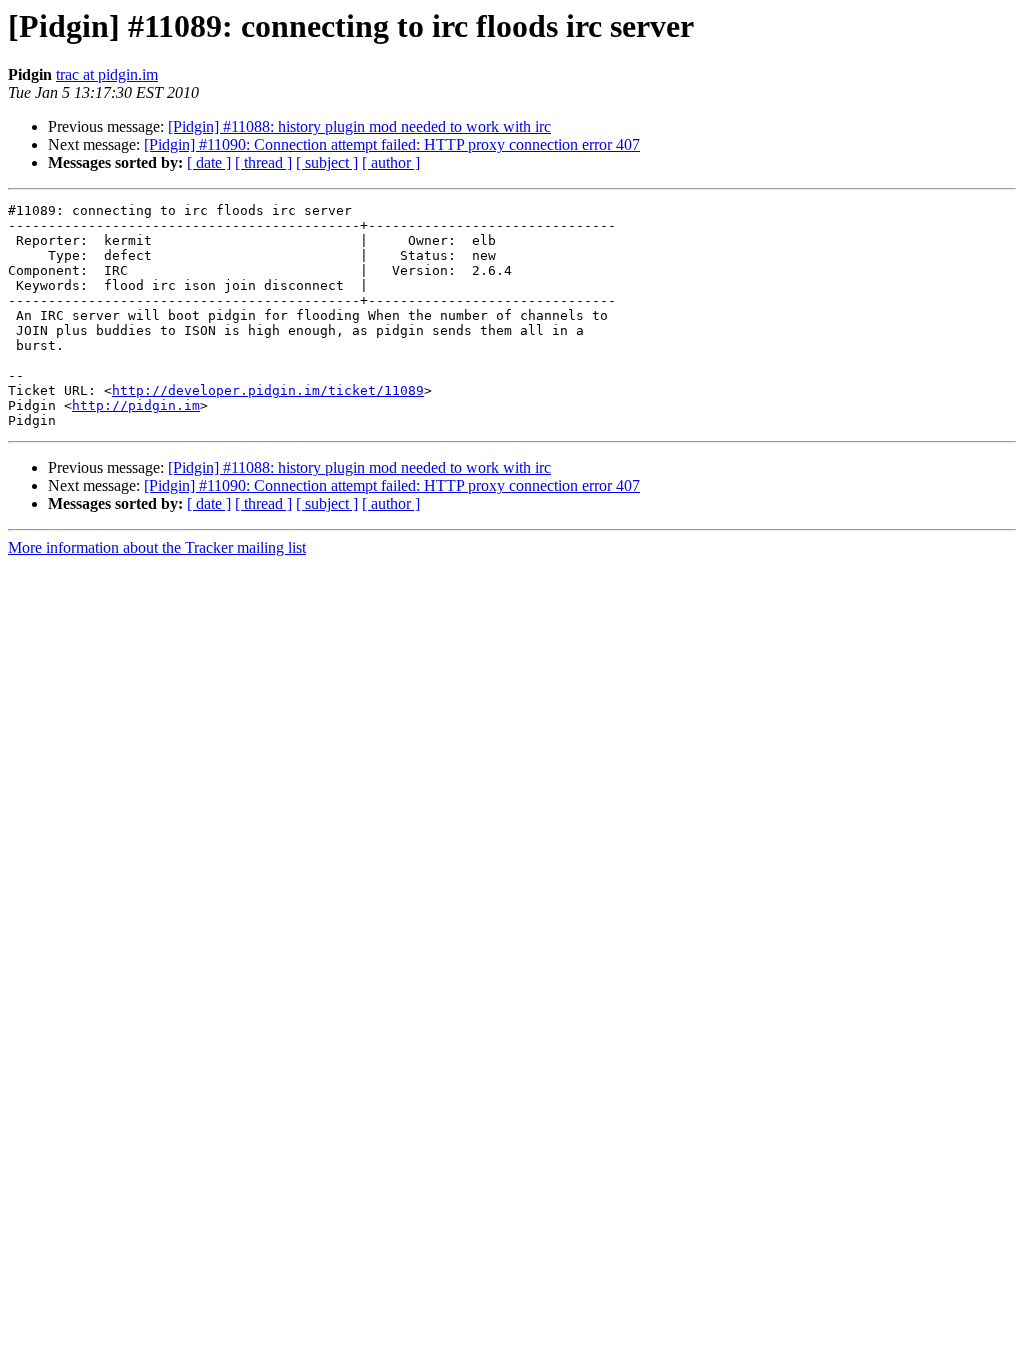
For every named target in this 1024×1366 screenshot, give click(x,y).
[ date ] (209, 162)
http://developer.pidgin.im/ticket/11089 (268, 390)
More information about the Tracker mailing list (157, 547)
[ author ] (391, 162)
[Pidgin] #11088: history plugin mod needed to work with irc (359, 126)
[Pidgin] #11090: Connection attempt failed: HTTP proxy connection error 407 (392, 144)
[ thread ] (263, 162)
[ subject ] (327, 162)
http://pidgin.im (136, 405)
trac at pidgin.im (107, 74)
